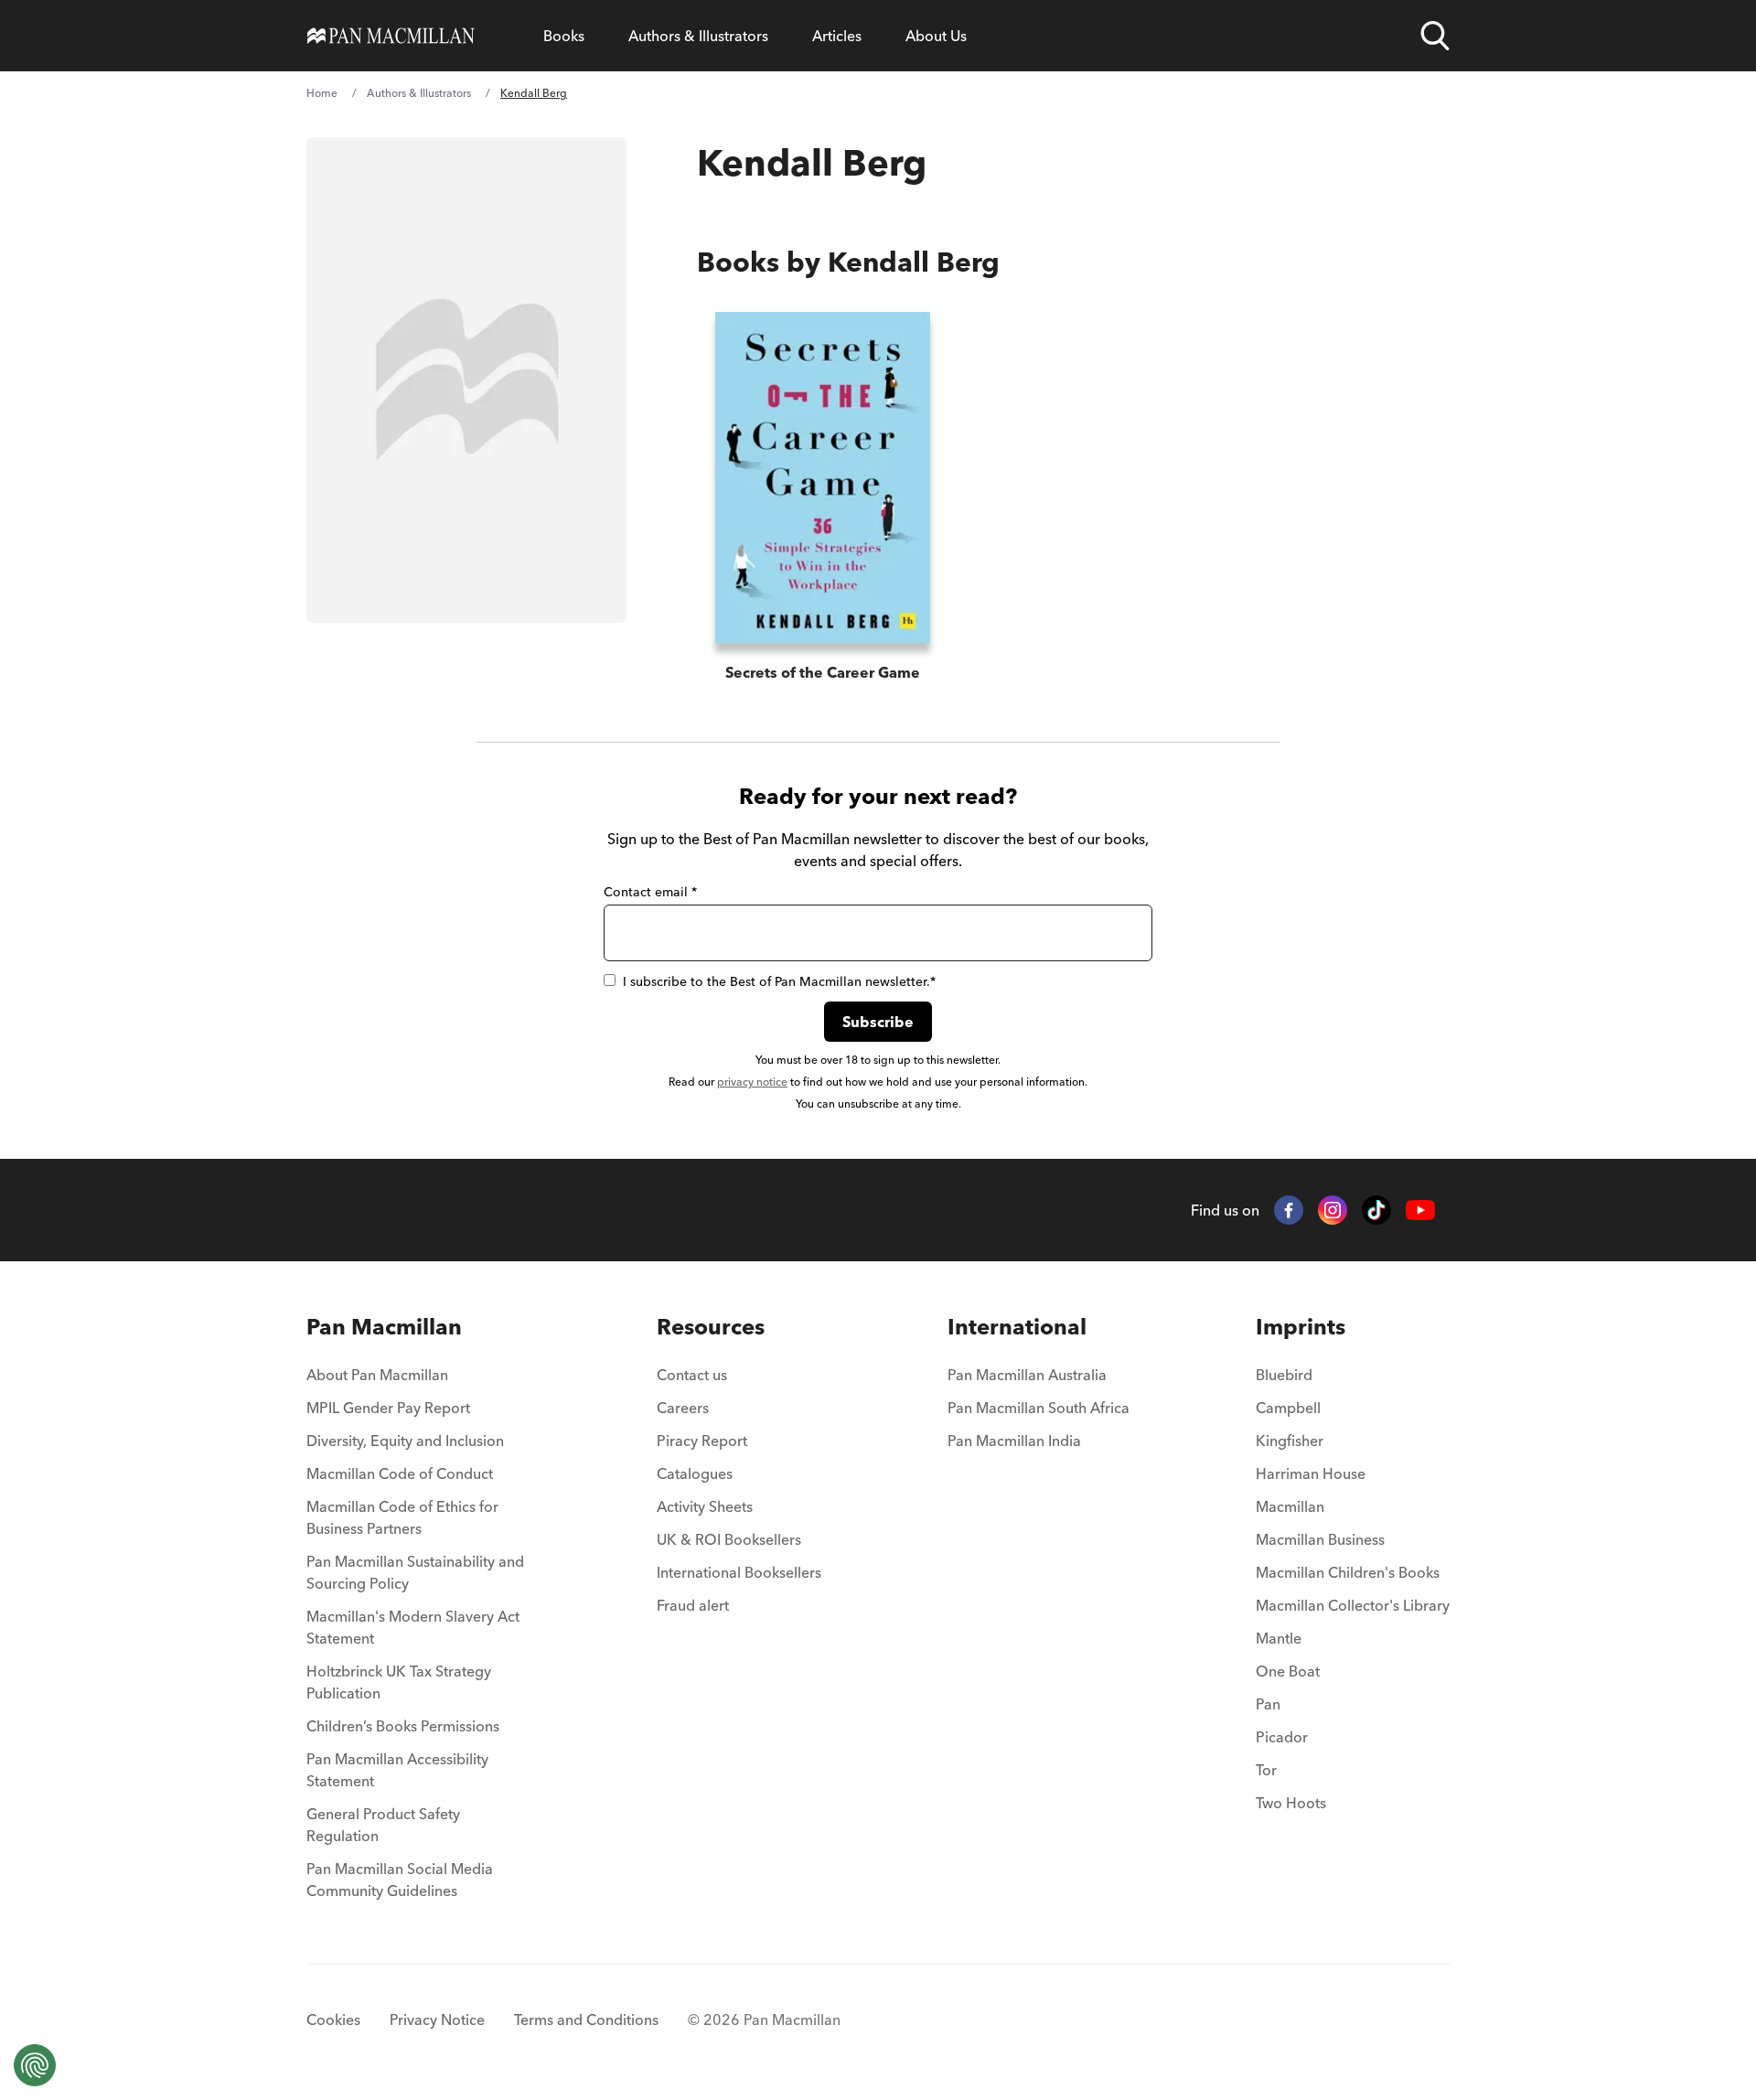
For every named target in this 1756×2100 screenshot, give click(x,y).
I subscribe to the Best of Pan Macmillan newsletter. (779, 981)
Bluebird (1284, 1375)
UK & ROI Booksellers (729, 1539)
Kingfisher (1290, 1441)
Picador (1282, 1737)
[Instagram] (1333, 1210)
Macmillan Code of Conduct (400, 1473)
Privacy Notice (437, 2020)
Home (322, 93)
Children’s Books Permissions (403, 1726)
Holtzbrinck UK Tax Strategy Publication (399, 1682)
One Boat (1288, 1671)
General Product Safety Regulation (383, 1825)
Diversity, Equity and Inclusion (405, 1441)
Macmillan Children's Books (1348, 1572)
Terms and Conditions (586, 2020)
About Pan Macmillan (377, 1375)
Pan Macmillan (384, 1327)
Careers (683, 1408)
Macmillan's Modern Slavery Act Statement (413, 1627)
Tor (1266, 1770)
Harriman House (1311, 1473)
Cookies (333, 2020)
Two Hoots (1291, 1803)
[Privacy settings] (35, 2065)
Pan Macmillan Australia (1027, 1375)
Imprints (1301, 1327)
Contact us (692, 1375)
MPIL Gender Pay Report (388, 1408)
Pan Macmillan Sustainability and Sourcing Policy (415, 1572)
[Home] (391, 36)
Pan (1268, 1704)
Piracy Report (702, 1441)
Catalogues (695, 1473)
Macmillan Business (1320, 1539)
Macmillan (1290, 1506)
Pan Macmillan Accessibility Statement (397, 1770)
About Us (936, 36)
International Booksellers (739, 1572)
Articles (837, 36)
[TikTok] (1376, 1210)
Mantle (1279, 1638)
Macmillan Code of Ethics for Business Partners (402, 1517)
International (1017, 1327)
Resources (711, 1327)
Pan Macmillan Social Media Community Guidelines (400, 1880)
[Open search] (1435, 36)
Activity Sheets (705, 1506)
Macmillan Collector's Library (1353, 1605)
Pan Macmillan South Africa (1039, 1408)
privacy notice (752, 1082)
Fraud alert (693, 1605)
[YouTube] (1420, 1211)
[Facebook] (1289, 1210)
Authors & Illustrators (698, 36)
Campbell (1288, 1408)
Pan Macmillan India (1014, 1441)
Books (564, 36)
